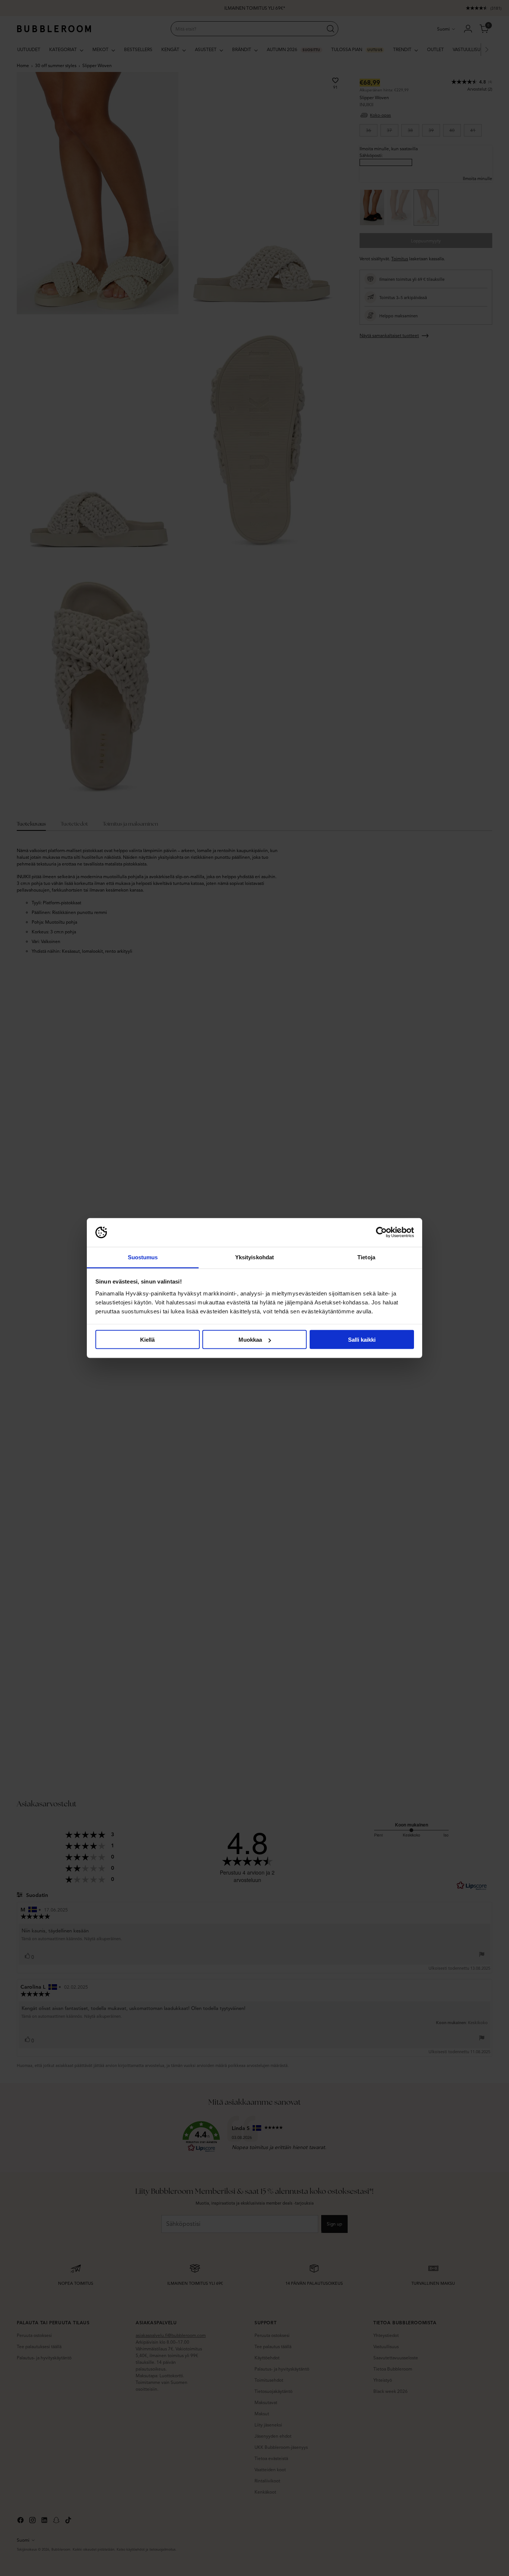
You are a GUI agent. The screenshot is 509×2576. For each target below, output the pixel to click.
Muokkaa (250, 1340)
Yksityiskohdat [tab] (255, 1257)
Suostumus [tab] (143, 1257)
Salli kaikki (362, 1340)
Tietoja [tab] (366, 1257)
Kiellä (147, 1340)
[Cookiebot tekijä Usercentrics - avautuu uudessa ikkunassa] (381, 1232)
